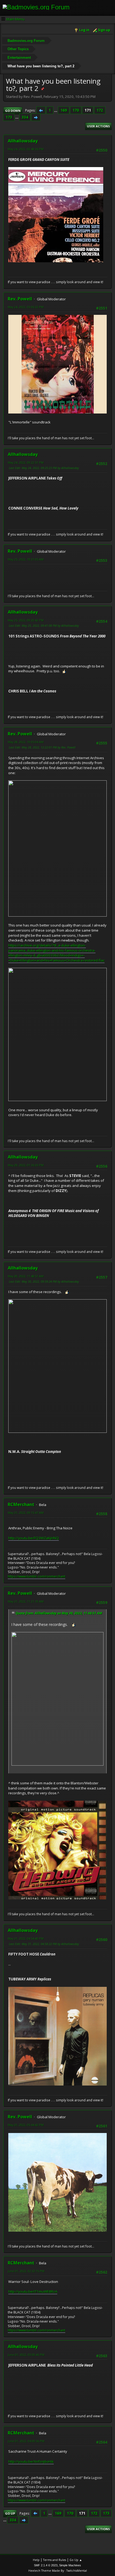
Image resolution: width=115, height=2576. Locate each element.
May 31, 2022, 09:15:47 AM (26, 1513)
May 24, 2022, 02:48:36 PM (26, 149)
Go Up (10, 2513)
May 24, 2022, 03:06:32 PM (26, 307)
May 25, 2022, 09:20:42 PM (26, 620)
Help (36, 2560)
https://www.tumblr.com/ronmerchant (37, 1576)
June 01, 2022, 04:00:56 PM (26, 2441)
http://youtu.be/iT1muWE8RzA (33, 2291)
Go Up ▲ (76, 2560)
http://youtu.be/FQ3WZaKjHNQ (34, 1538)
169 (64, 110)
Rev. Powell (20, 299)
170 (76, 110)
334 (25, 117)
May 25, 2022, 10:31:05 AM (26, 559)
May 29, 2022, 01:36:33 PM (26, 1165)
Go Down (13, 111)
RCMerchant (21, 1504)
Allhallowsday (23, 141)
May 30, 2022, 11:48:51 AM (26, 1276)
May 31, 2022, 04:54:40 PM (26, 1938)
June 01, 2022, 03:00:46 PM (26, 2355)
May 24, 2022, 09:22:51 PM (26, 462)
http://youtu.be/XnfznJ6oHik (31, 2461)
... (56, 110)
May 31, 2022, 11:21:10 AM (26, 1601)
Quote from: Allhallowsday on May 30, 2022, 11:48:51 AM (59, 1613)
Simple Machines (70, 2565)
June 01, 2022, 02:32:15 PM (26, 2271)
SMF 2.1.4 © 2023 (46, 2565)
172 (100, 110)
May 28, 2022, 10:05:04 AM (26, 742)
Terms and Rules (55, 2560)
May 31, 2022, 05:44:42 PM (26, 2125)
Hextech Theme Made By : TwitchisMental (58, 2571)
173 (9, 117)
